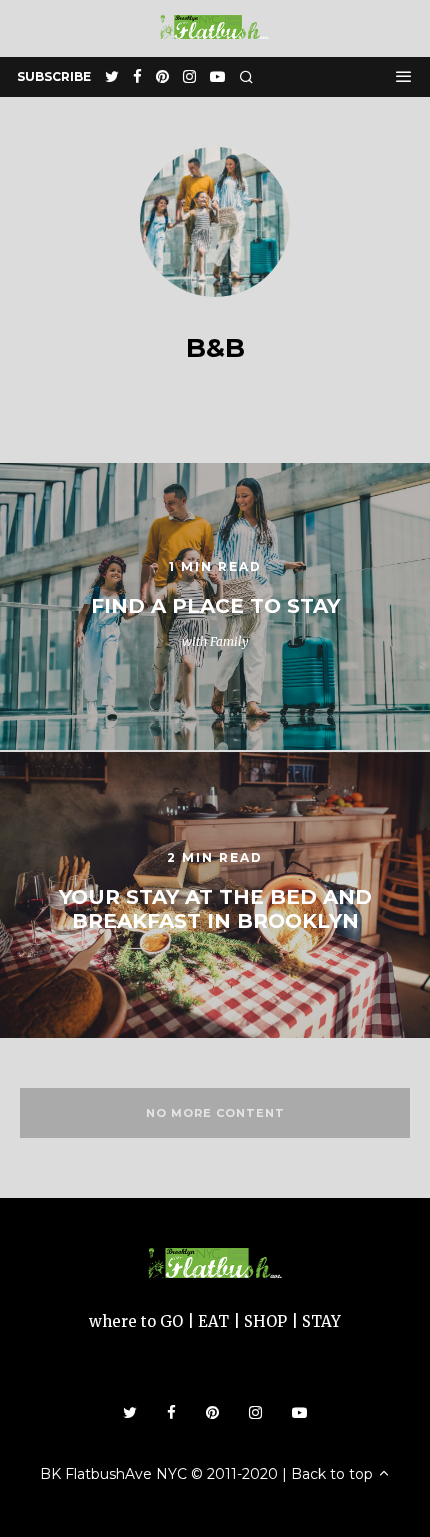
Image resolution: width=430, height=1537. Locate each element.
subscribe (54, 76)
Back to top (334, 1474)
